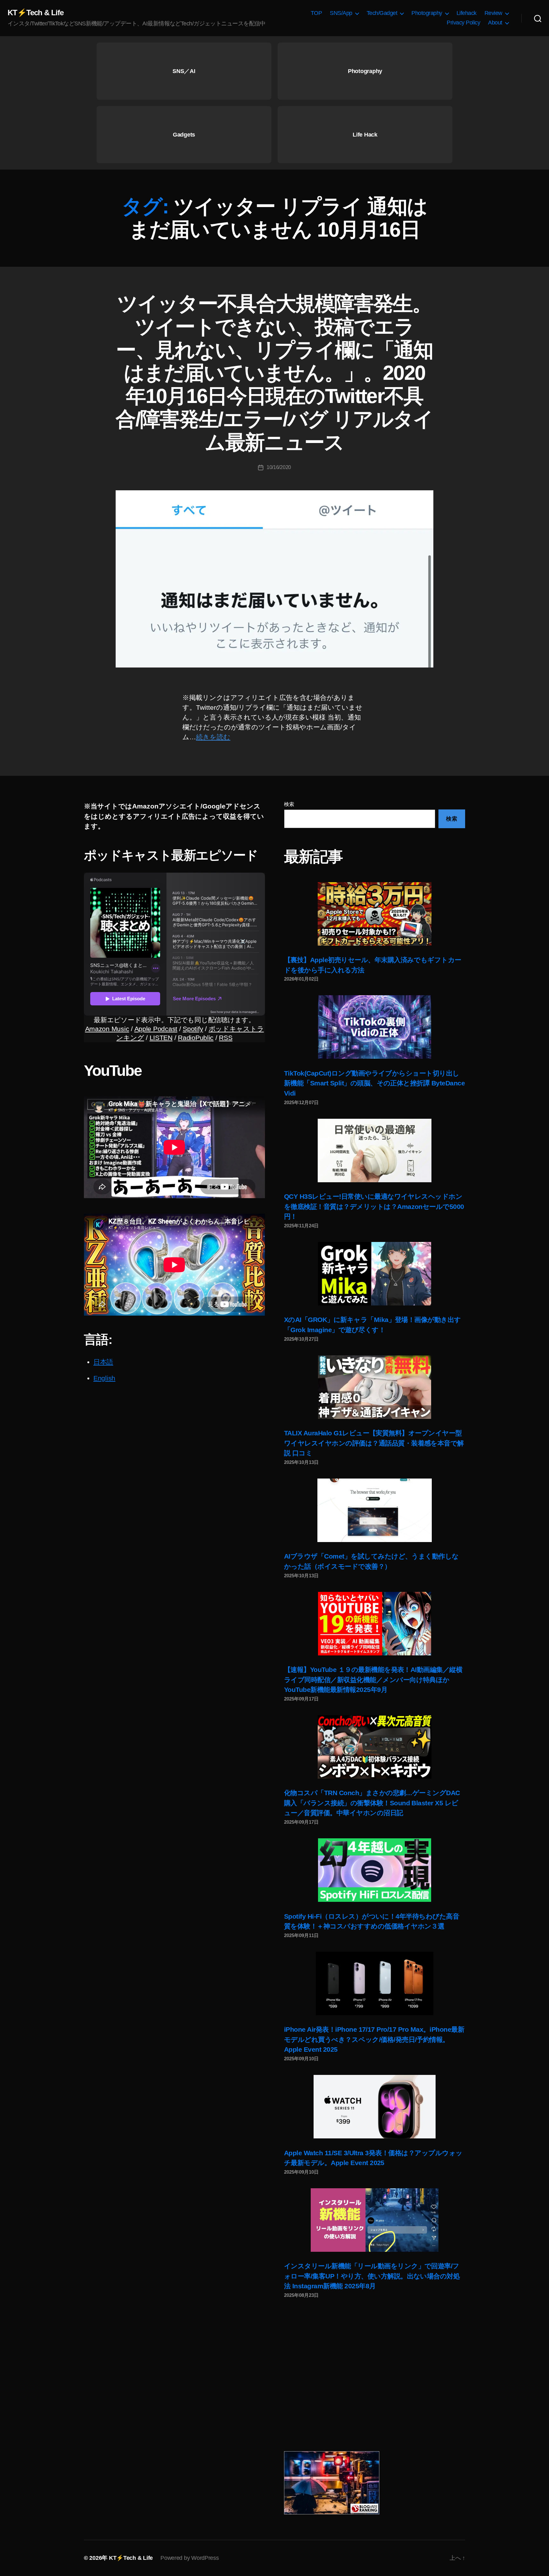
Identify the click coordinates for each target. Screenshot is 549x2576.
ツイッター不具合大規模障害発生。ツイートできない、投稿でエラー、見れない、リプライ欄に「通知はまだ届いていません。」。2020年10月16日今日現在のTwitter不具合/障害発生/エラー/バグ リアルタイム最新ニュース (274, 373)
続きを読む (213, 737)
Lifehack (467, 13)
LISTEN (161, 1038)
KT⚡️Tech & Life (36, 13)
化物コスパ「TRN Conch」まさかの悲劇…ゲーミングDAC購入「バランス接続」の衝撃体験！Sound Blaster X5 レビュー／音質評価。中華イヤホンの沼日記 (372, 1803)
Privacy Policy (463, 23)
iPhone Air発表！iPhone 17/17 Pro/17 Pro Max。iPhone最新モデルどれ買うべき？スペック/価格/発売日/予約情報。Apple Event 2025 (374, 2039)
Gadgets (184, 135)
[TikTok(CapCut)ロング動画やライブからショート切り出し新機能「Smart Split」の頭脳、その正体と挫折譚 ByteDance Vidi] (375, 1027)
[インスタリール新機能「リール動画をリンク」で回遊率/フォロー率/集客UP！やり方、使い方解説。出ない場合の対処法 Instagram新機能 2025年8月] (375, 2220)
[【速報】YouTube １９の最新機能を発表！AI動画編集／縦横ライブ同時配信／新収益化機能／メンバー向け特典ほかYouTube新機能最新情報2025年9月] (375, 1624)
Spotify (193, 1029)
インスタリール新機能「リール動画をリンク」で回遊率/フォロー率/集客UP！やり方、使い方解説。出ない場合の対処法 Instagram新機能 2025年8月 (372, 2276)
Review (493, 13)
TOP (316, 13)
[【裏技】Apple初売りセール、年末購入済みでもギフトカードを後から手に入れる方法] (375, 914)
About (495, 23)
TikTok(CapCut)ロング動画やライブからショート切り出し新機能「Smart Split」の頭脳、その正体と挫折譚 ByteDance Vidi (374, 1083)
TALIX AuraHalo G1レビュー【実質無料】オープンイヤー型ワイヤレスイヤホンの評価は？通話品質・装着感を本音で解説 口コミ (374, 1443)
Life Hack (365, 135)
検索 (289, 804)
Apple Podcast (156, 1029)
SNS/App (341, 13)
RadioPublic (196, 1038)
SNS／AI (184, 71)
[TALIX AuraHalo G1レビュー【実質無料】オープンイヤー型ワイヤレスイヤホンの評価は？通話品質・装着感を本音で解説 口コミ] (375, 1387)
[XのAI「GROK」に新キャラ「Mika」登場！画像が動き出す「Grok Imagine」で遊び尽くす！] (375, 1274)
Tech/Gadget (382, 13)
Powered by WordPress (190, 2558)
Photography (427, 13)
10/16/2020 (279, 467)
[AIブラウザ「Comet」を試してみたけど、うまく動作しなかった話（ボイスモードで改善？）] (375, 1510)
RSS (226, 1038)
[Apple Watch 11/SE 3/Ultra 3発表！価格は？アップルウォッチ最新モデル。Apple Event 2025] (375, 2107)
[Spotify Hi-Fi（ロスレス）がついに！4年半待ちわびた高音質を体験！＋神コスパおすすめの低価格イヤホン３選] (375, 1870)
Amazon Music (107, 1029)
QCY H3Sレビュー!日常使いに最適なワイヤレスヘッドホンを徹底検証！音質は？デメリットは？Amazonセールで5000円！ (374, 1206)
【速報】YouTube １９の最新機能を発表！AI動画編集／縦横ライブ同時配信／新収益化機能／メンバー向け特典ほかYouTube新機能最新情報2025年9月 (373, 1680)
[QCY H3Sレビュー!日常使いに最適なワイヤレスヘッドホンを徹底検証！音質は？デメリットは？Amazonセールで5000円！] (375, 1150)
